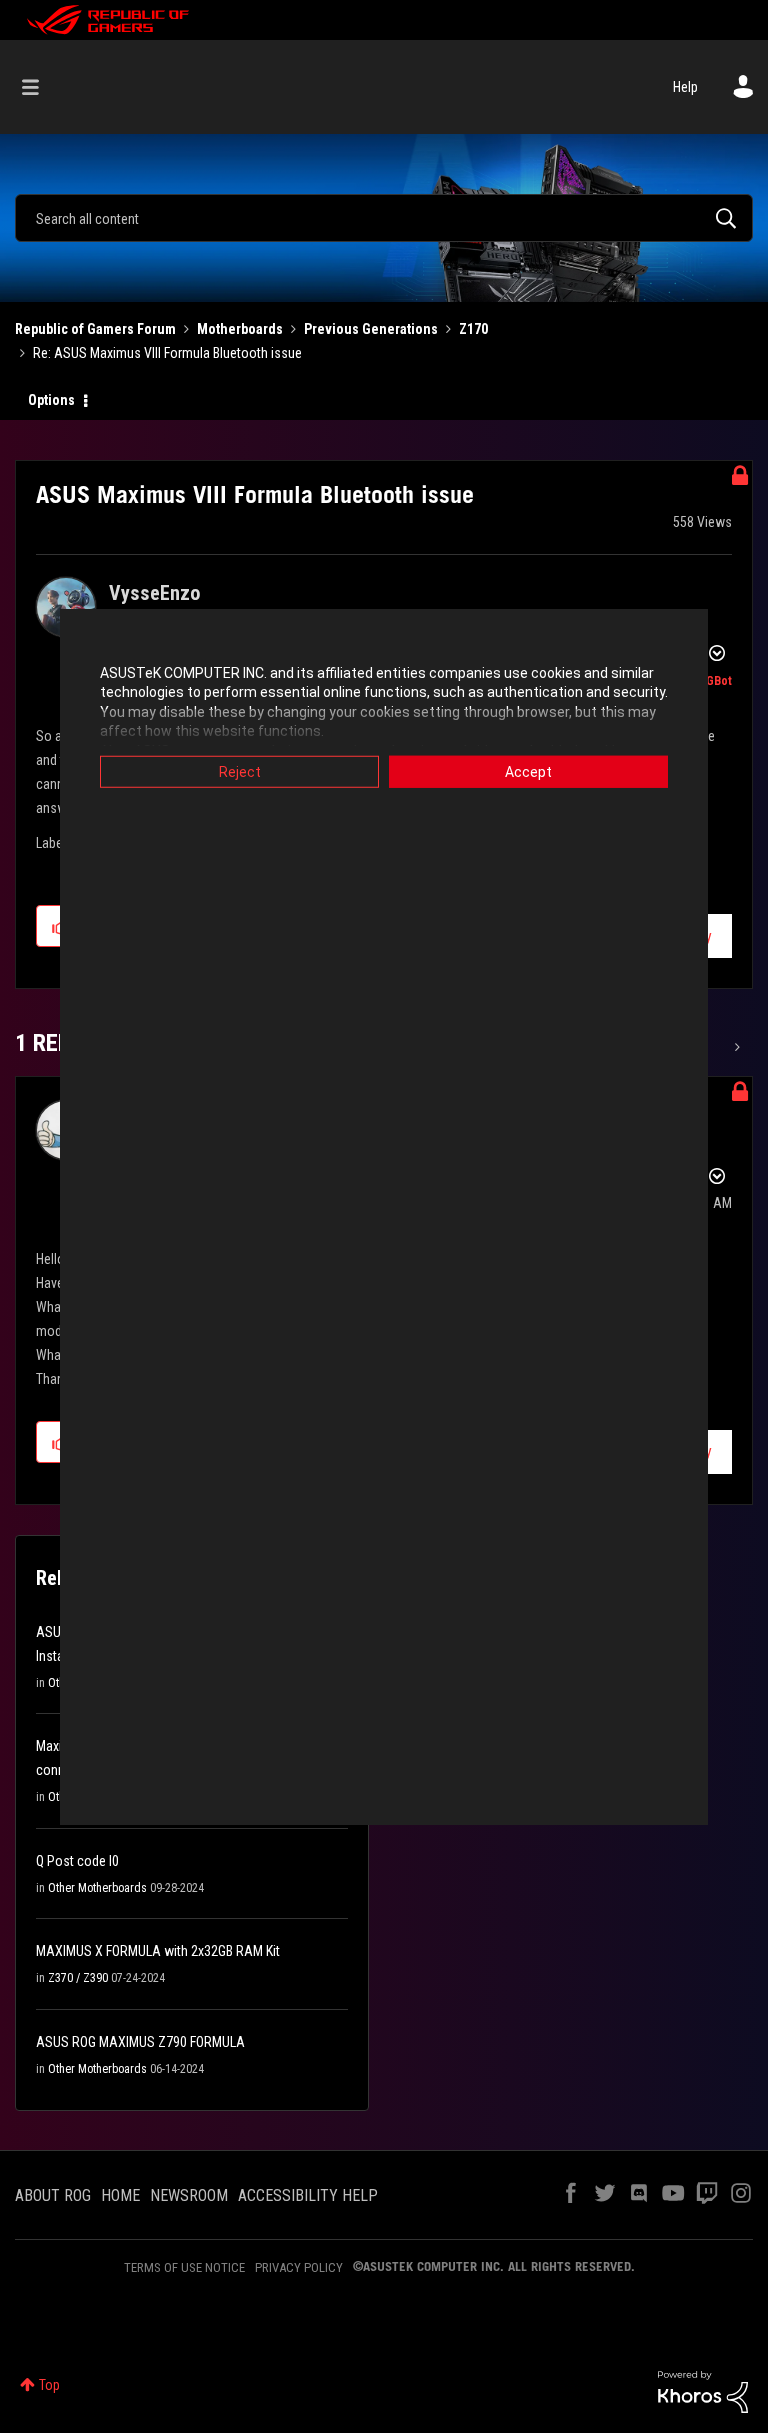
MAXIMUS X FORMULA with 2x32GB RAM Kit (158, 1951)
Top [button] (49, 2385)
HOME (120, 2195)
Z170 (473, 329)
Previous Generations (371, 329)
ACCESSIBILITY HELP (308, 2195)
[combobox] (384, 218)
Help (685, 87)
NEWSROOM (189, 2195)
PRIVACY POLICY (299, 2267)
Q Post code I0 (77, 1861)
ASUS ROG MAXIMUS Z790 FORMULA (140, 2042)
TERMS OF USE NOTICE (184, 2267)
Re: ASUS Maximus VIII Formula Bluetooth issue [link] (167, 353)
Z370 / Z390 (78, 1978)
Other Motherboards (97, 1888)
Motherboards (240, 329)
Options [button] (51, 400)
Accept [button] (528, 771)
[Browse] (40, 87)
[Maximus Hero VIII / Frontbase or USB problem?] (735, 1047)
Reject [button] (240, 771)
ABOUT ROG (53, 2195)
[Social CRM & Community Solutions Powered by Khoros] (703, 2391)
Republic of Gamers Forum (95, 329)
